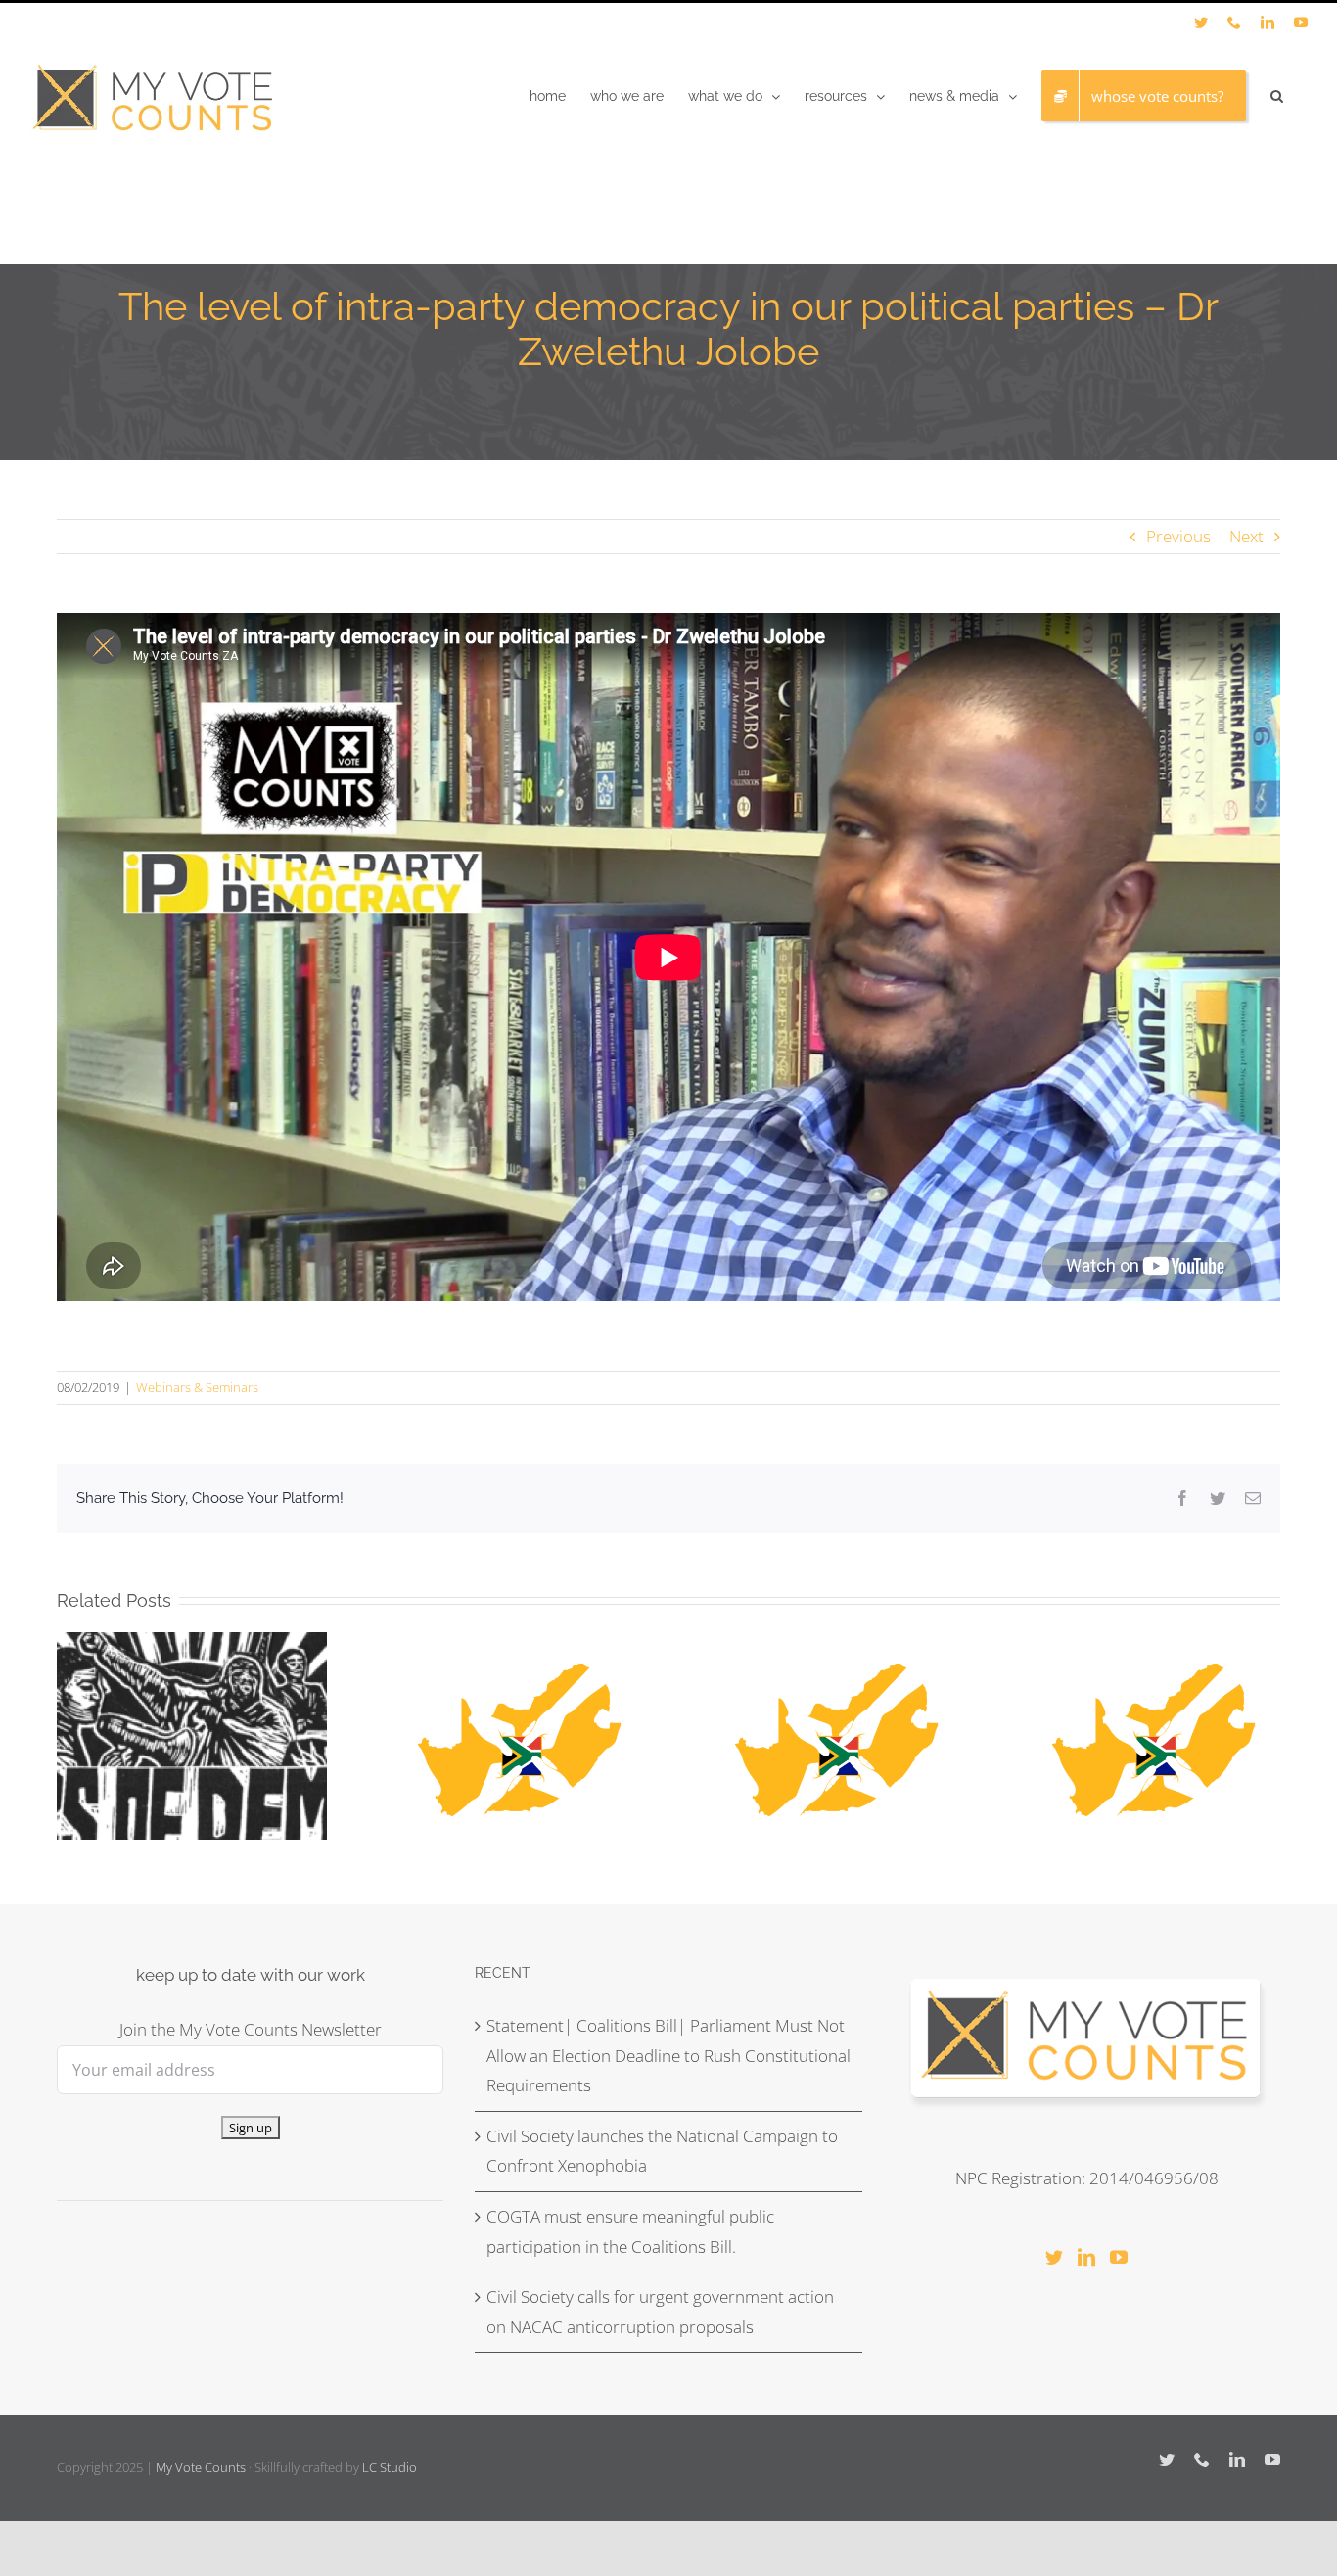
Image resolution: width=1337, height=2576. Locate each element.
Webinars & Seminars (197, 1387)
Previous (1178, 536)
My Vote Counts (201, 2467)
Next (1246, 536)
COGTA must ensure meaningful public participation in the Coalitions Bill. (630, 2231)
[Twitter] (1054, 2257)
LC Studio (390, 2467)
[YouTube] (1119, 2257)
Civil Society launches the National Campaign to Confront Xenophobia (662, 2151)
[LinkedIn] (1086, 2257)
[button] (1277, 96)
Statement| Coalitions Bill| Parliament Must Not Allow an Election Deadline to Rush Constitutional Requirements (668, 2055)
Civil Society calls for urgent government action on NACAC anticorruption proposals (660, 2312)
